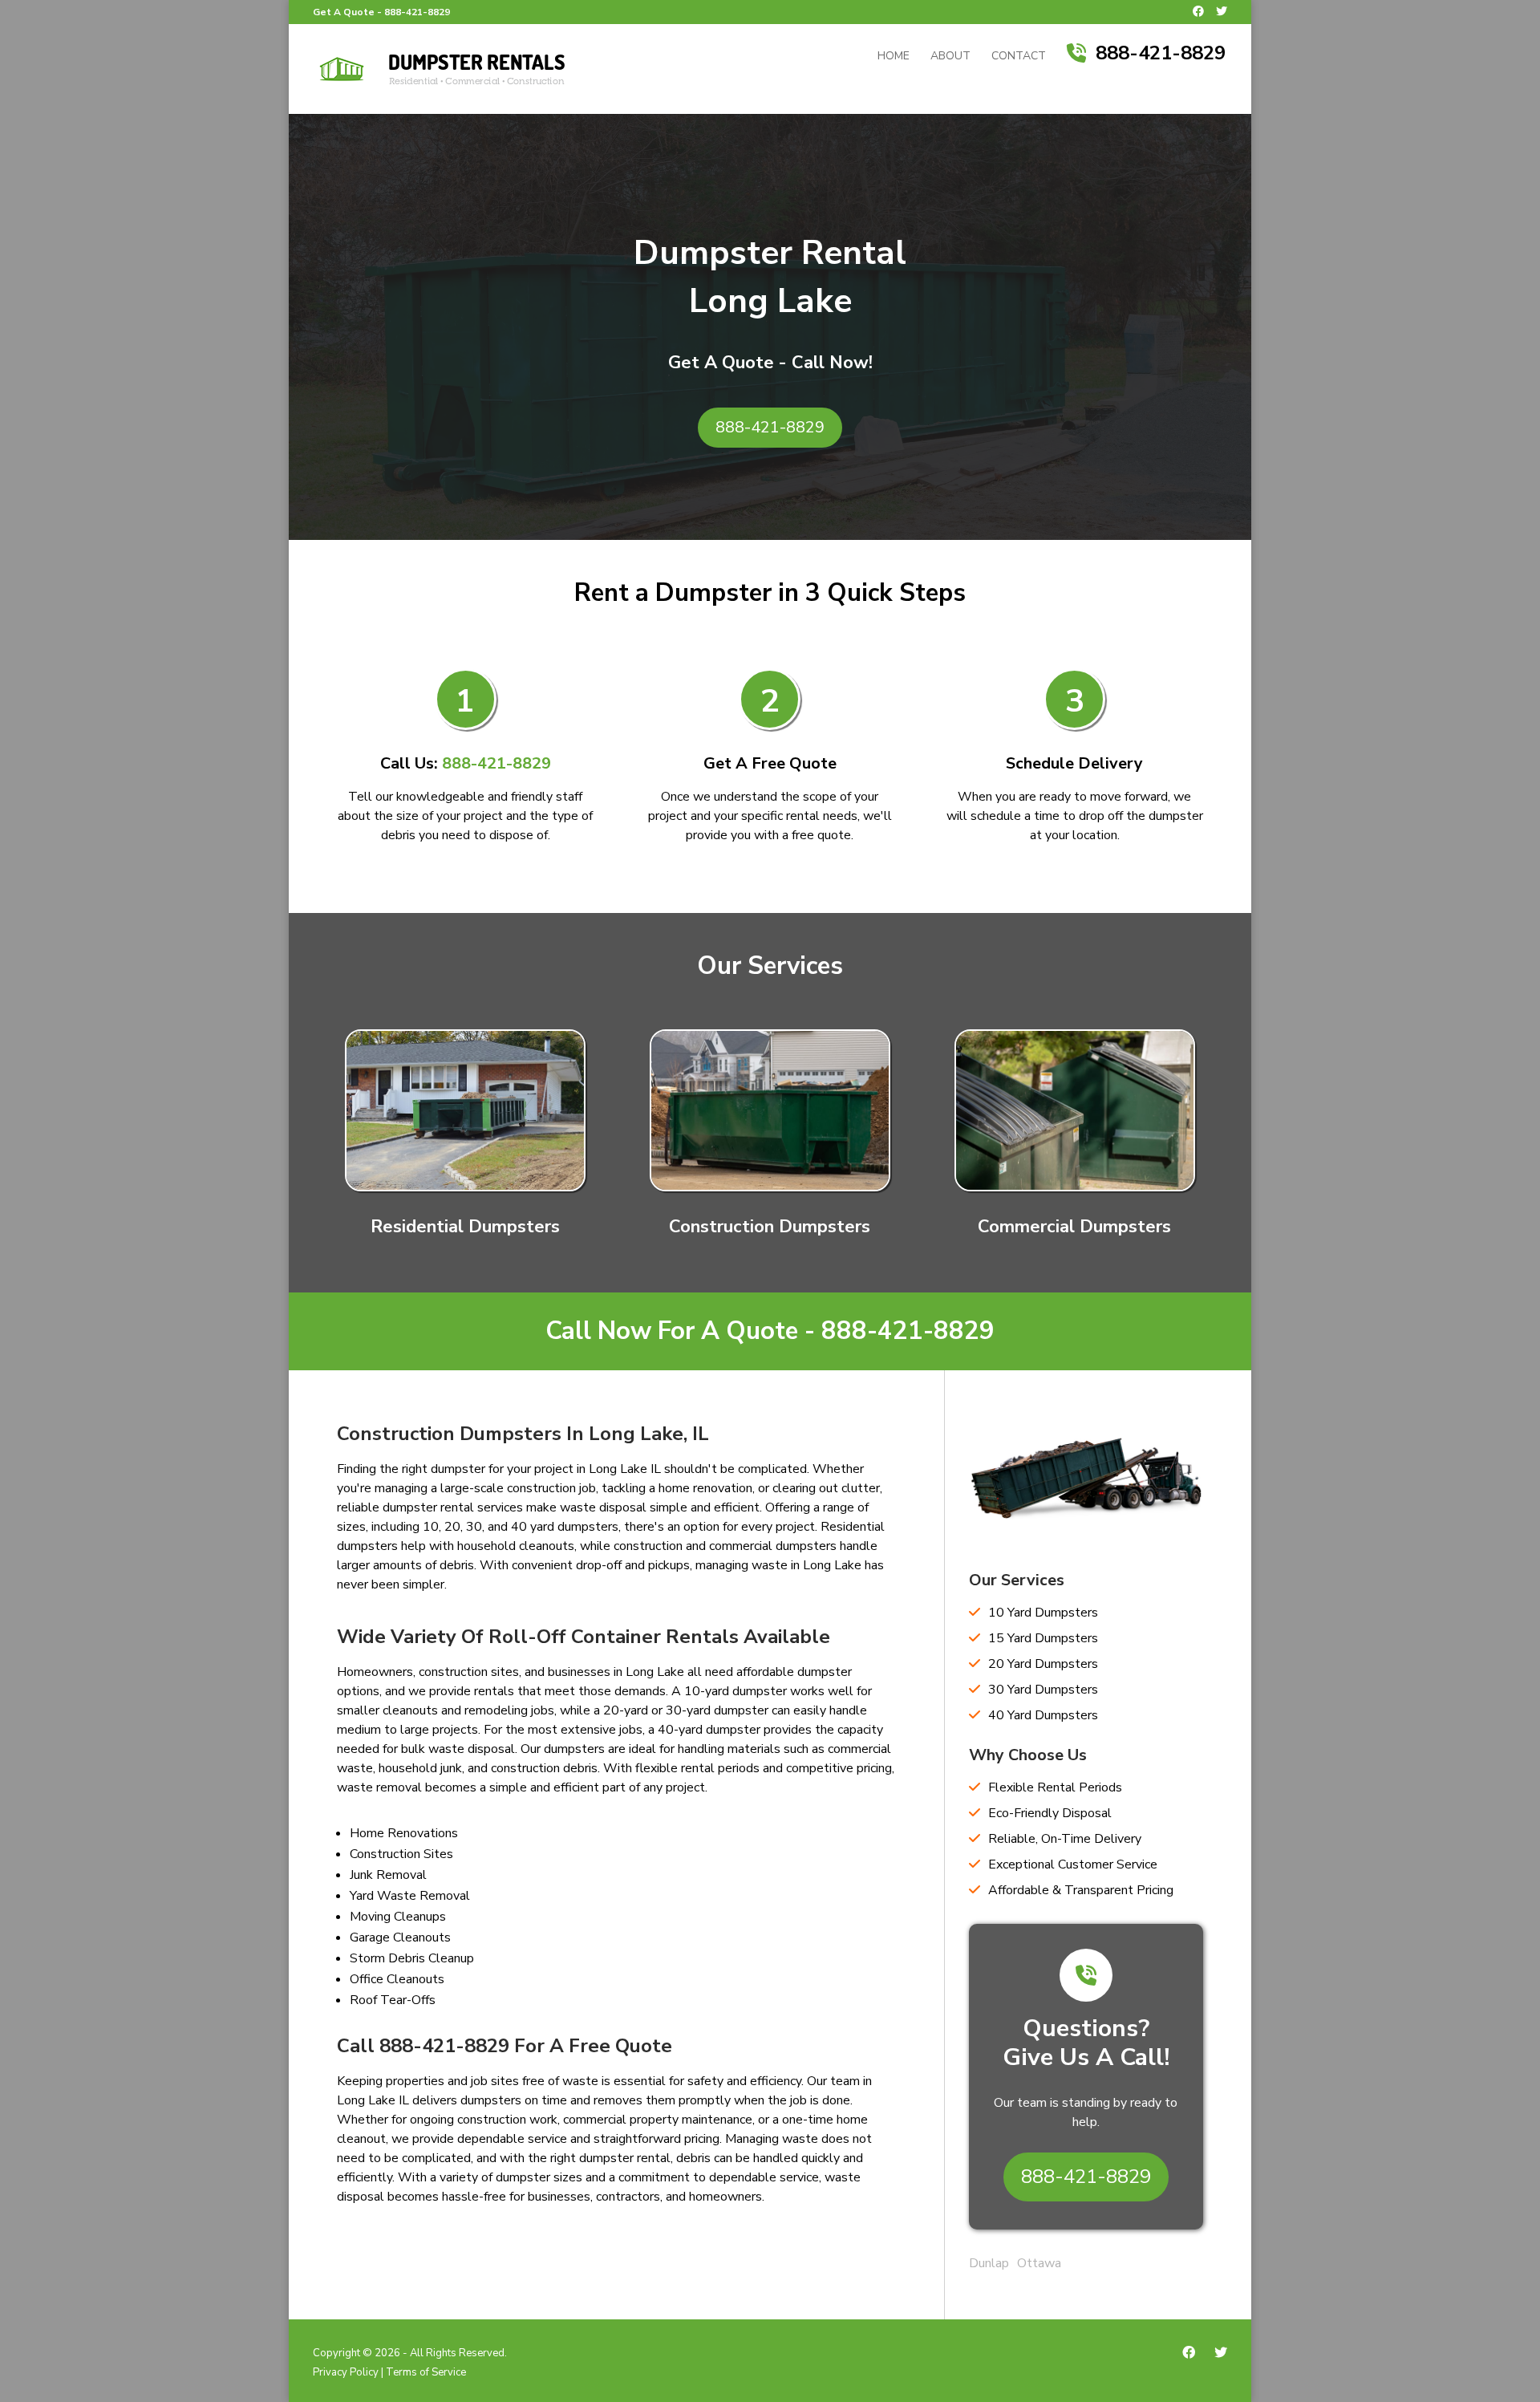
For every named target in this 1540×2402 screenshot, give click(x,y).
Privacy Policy (346, 2372)
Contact (1019, 57)
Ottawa (1039, 2263)
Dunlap (989, 2263)
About (950, 57)
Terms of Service (426, 2372)
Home (894, 57)
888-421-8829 (417, 12)
